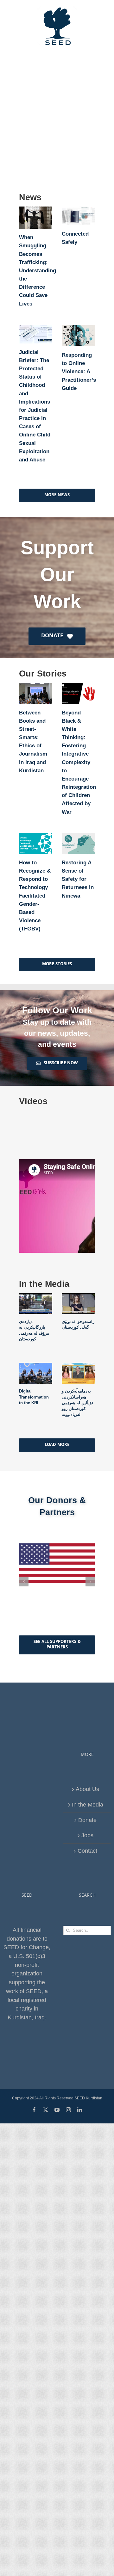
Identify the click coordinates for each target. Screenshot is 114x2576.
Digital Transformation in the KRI (34, 1397)
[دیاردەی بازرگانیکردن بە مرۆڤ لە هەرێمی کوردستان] (36, 1304)
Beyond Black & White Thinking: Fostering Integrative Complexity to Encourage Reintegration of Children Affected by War (79, 762)
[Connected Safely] (78, 216)
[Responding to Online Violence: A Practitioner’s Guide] (78, 336)
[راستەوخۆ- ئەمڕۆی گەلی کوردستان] (78, 1304)
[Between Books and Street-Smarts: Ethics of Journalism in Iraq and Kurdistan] (36, 693)
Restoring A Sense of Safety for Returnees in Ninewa (78, 879)
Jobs (87, 1835)
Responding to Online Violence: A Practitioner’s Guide (79, 372)
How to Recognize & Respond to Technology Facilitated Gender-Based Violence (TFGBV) (35, 896)
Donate (87, 1820)
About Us (87, 1789)
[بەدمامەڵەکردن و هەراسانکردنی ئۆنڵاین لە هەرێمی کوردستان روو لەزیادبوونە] (78, 1373)
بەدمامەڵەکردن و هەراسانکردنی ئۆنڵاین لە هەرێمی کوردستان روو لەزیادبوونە (77, 1403)
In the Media (88, 1805)
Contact (87, 1851)
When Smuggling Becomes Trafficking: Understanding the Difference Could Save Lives (38, 270)
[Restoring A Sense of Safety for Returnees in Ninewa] (78, 843)
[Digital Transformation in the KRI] (36, 1373)
